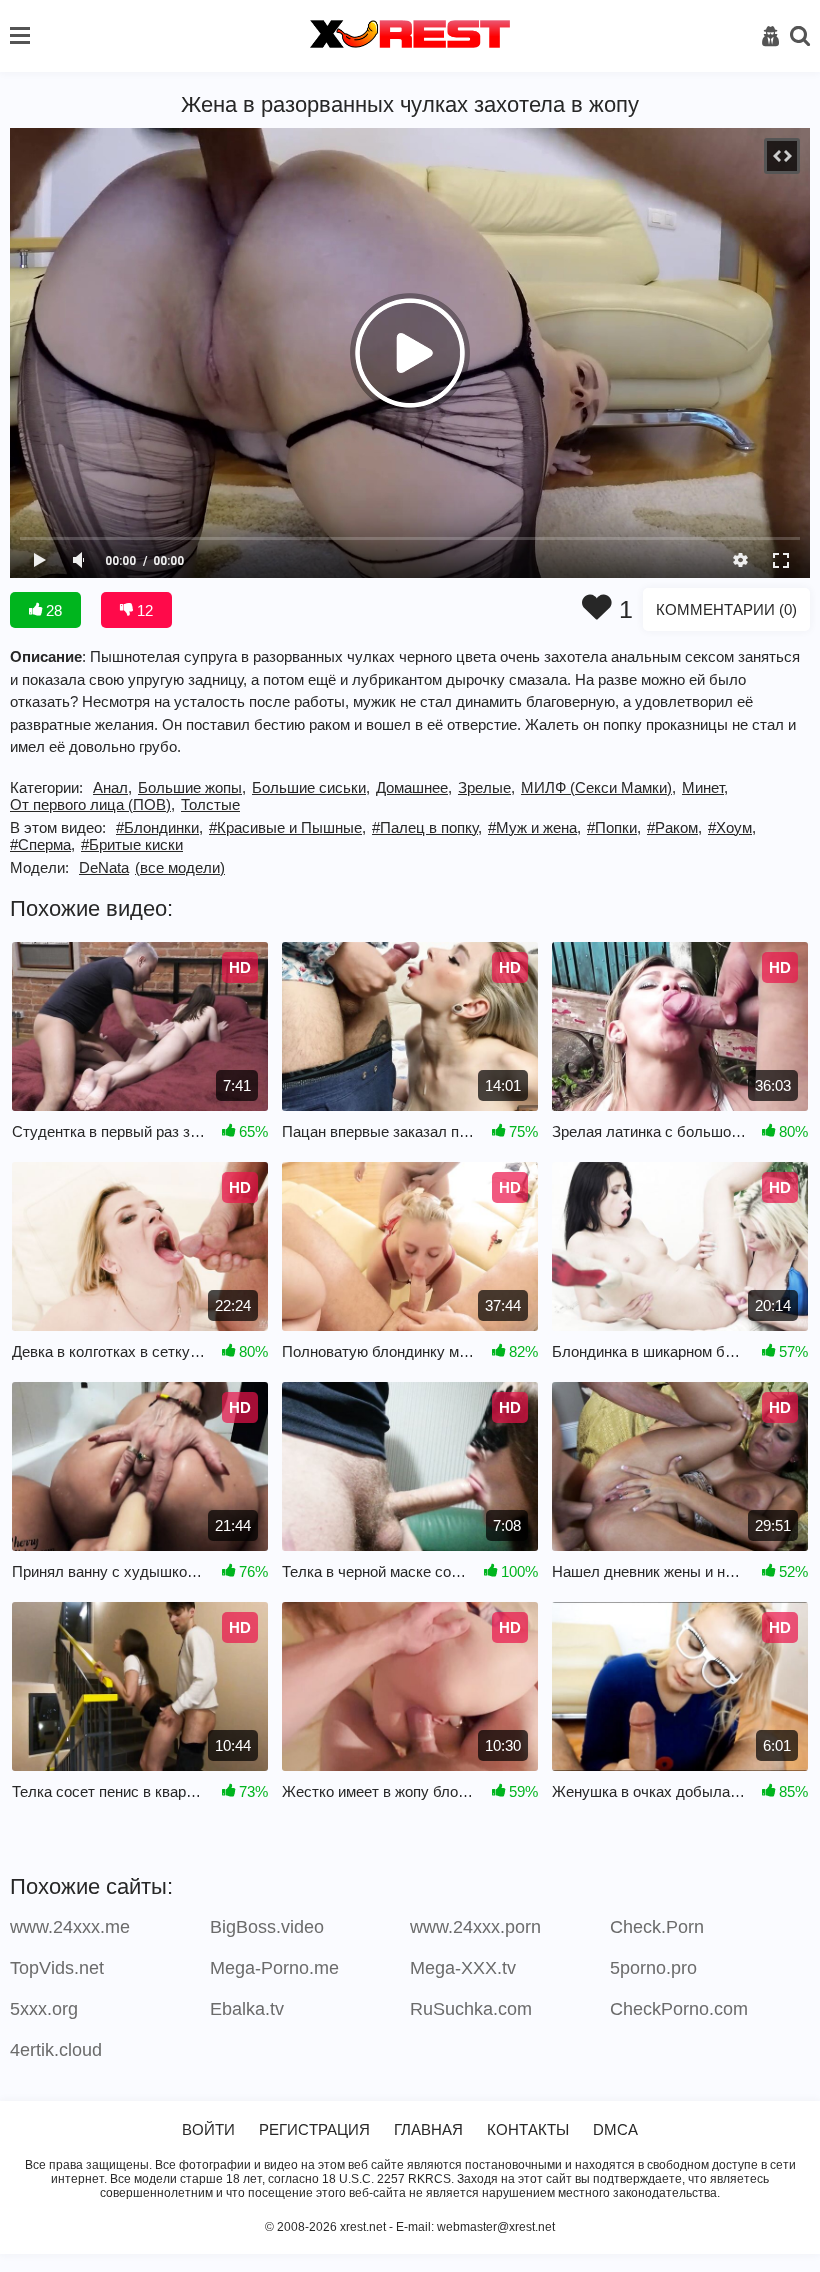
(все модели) (180, 867)
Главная (428, 2129)
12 (143, 610)
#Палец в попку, (427, 827)
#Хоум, (732, 827)
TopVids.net (57, 1968)
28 (52, 610)
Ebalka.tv (247, 2009)
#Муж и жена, (534, 827)
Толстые (210, 804)
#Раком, (674, 827)
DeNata (104, 867)
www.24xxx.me (70, 1927)
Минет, (705, 787)
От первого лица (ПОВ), (92, 804)
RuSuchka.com (471, 2009)
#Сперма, (42, 844)
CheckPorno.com (679, 2009)
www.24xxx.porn (475, 1927)
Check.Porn (657, 1927)
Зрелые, (486, 787)
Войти (208, 2129)
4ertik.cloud (56, 2050)
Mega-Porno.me (274, 1968)
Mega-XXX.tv (463, 1968)
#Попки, (614, 827)
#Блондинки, (159, 827)
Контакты (528, 2129)
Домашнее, (414, 787)
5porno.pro (653, 1968)
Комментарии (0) (726, 609)
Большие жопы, (192, 787)
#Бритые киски (132, 844)
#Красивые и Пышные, (287, 827)
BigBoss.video (267, 1927)
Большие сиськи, (311, 787)
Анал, (112, 787)
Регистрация (314, 2129)
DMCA (615, 2129)
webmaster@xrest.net (496, 2227)
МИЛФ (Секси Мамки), (598, 787)
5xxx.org (44, 2009)
